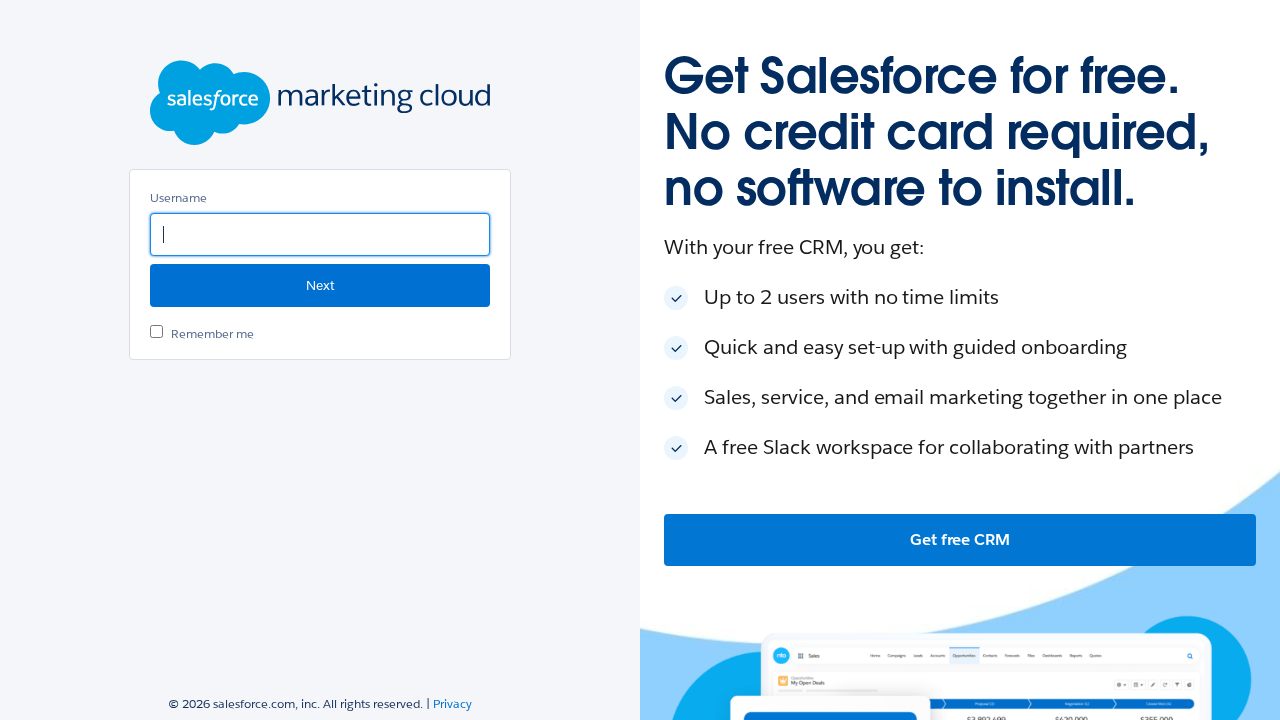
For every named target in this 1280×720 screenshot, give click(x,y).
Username (178, 197)
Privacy (452, 703)
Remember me (212, 333)
